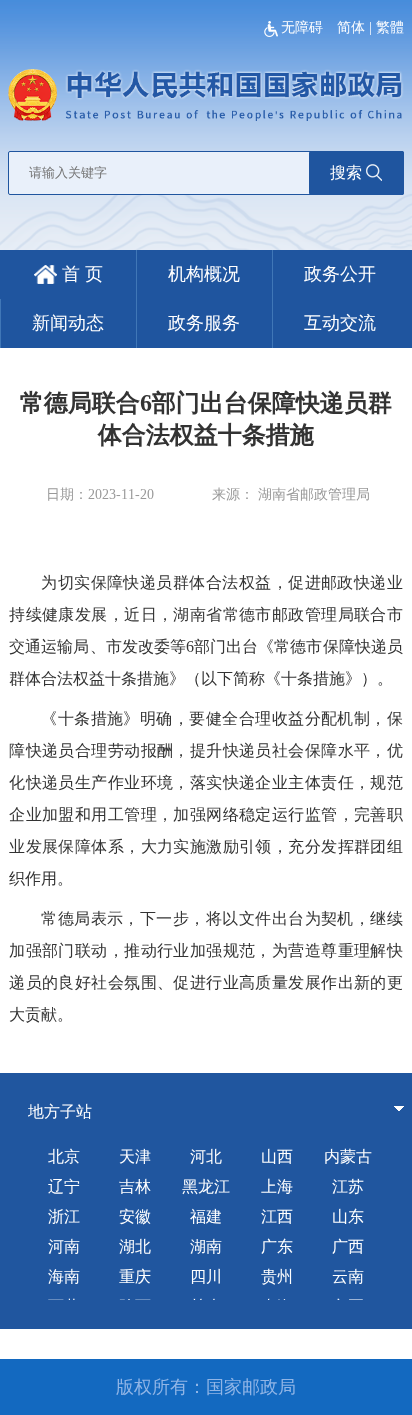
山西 (277, 1156)
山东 (348, 1216)
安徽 (135, 1216)
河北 (206, 1156)
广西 (348, 1246)
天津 (135, 1156)
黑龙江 (206, 1186)
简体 (351, 27)
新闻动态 (68, 323)
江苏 (348, 1186)
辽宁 (64, 1186)
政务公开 (340, 274)
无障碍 (304, 27)
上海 (277, 1186)
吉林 (135, 1186)
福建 (206, 1216)
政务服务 (204, 323)
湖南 (206, 1246)
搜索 (346, 172)
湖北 (135, 1246)
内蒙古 (348, 1156)
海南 (64, 1276)
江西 (277, 1216)
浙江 (64, 1216)
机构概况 (204, 274)
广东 (277, 1246)
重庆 (135, 1276)
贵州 (277, 1276)
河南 (64, 1246)
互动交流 (340, 323)
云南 (348, 1276)
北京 (64, 1156)
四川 (206, 1276)
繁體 (390, 27)
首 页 (80, 274)
